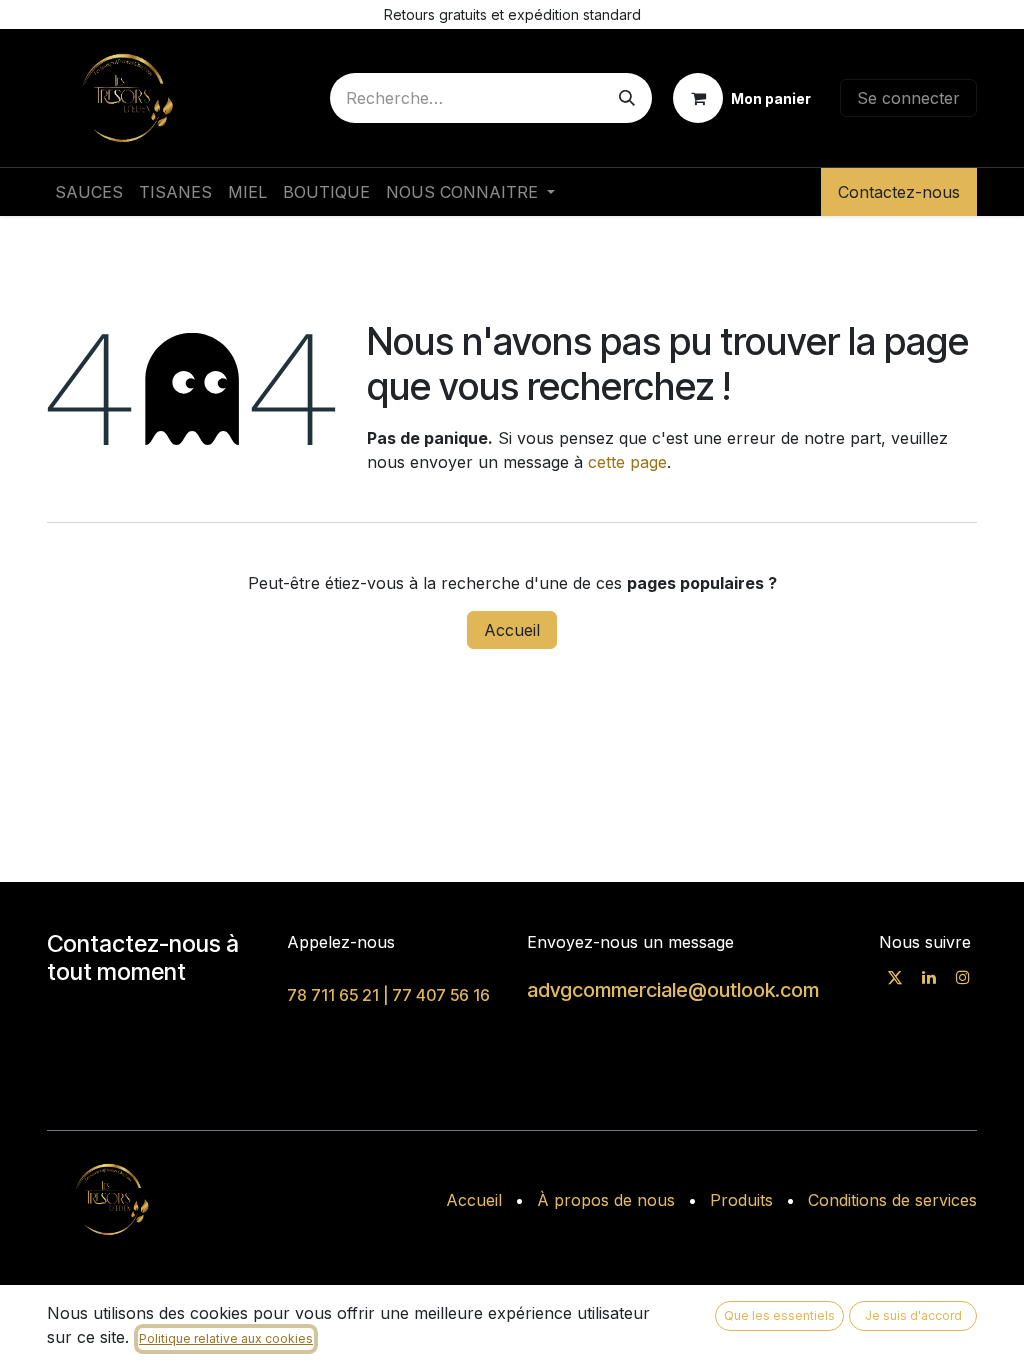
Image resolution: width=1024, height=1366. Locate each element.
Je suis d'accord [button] (913, 1315)
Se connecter (908, 98)
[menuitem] (89, 192)
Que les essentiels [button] (779, 1315)
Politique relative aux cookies (226, 1338)
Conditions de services (892, 1200)
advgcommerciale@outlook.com (673, 990)
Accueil (512, 630)
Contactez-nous (899, 192)
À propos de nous (606, 1200)
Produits (741, 1200)
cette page (627, 462)
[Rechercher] (627, 98)
